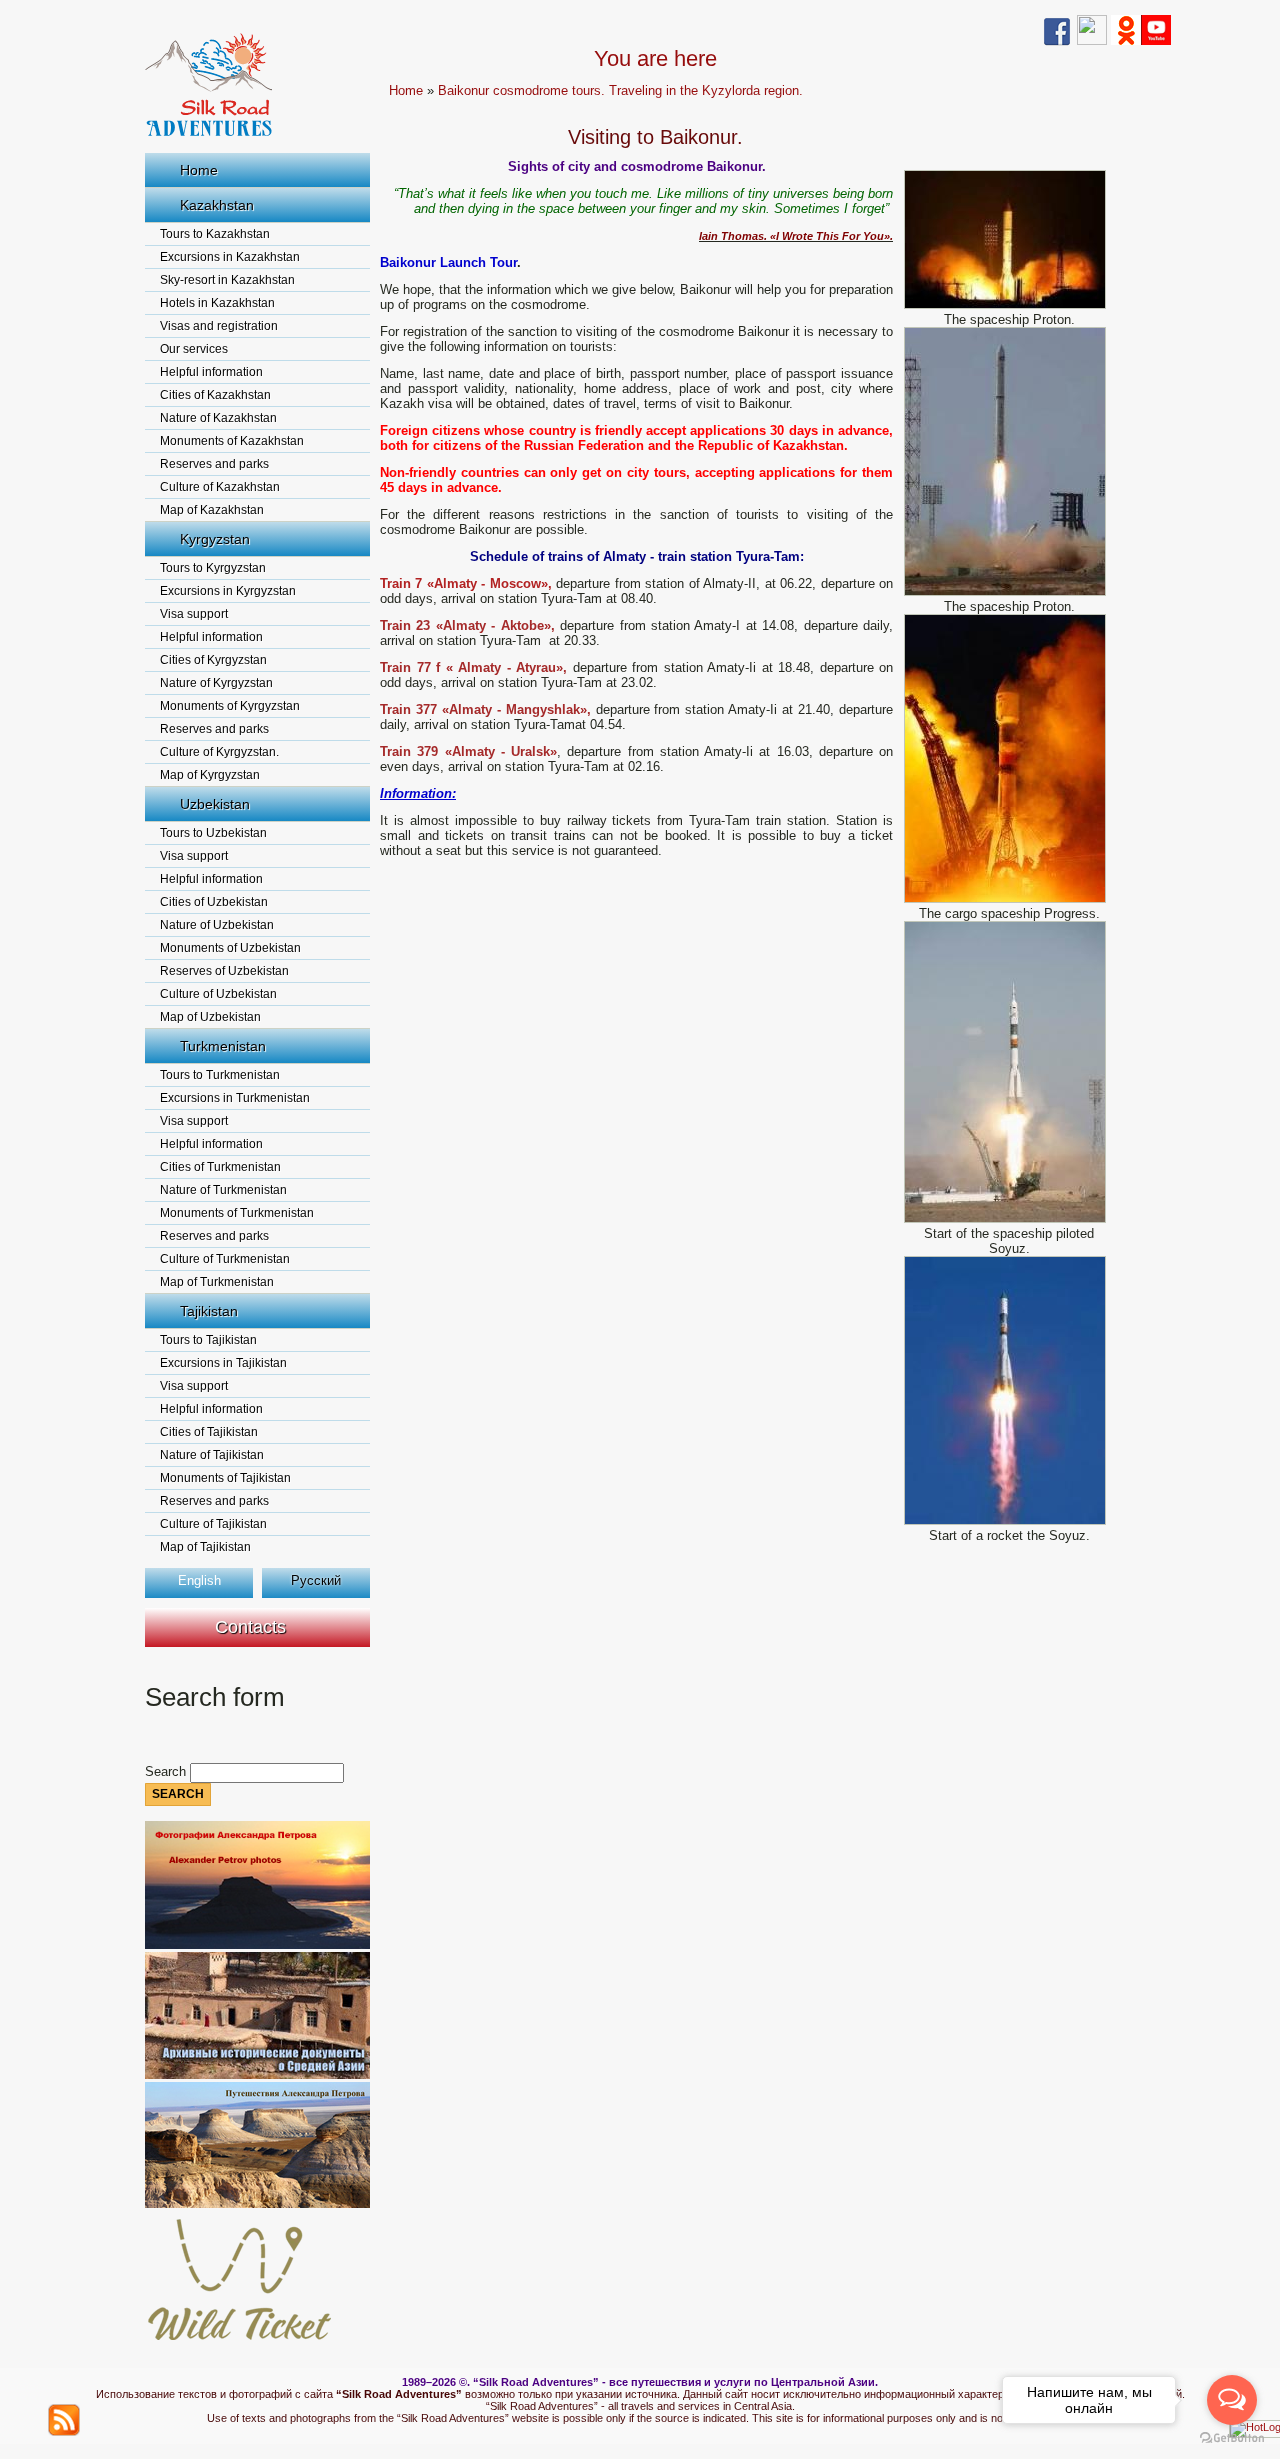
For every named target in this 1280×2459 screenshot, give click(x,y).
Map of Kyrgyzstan (210, 775)
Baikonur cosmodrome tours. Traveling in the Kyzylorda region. (620, 90)
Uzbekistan (215, 804)
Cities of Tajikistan (209, 1432)
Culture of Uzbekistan (218, 994)
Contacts (250, 1627)
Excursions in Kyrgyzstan (228, 591)
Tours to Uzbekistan (213, 833)
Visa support (194, 614)
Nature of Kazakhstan (218, 418)
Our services (194, 349)
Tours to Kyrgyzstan (213, 568)
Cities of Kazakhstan (215, 395)
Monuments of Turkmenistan (237, 1213)
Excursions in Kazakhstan (230, 257)
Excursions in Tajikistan (223, 1363)
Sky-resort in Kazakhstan (227, 280)
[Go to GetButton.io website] (1232, 2438)
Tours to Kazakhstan (215, 234)
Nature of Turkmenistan (223, 1190)
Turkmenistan (223, 1046)
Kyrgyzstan (215, 539)
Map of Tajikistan (205, 1547)
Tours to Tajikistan (208, 1340)
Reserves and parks (214, 464)
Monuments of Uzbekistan (230, 948)
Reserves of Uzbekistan (224, 971)
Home (199, 170)
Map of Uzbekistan (210, 1017)
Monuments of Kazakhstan (232, 441)
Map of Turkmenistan (217, 1282)
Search (167, 1771)
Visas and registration (219, 326)
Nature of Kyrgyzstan (216, 683)
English (199, 1580)
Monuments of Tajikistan (225, 1478)
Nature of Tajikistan (212, 1455)
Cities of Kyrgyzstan (213, 660)
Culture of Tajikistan (213, 1524)
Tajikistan (209, 1311)
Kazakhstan (217, 205)
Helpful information (211, 372)
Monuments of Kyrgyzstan (230, 706)
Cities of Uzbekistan (214, 902)
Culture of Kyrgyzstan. (219, 752)
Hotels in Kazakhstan (217, 303)
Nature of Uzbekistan (217, 925)
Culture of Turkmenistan (225, 1259)
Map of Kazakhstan (212, 510)
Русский (316, 1580)
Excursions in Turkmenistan (235, 1098)
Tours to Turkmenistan (220, 1075)
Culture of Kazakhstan (220, 487)
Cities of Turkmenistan (220, 1167)
